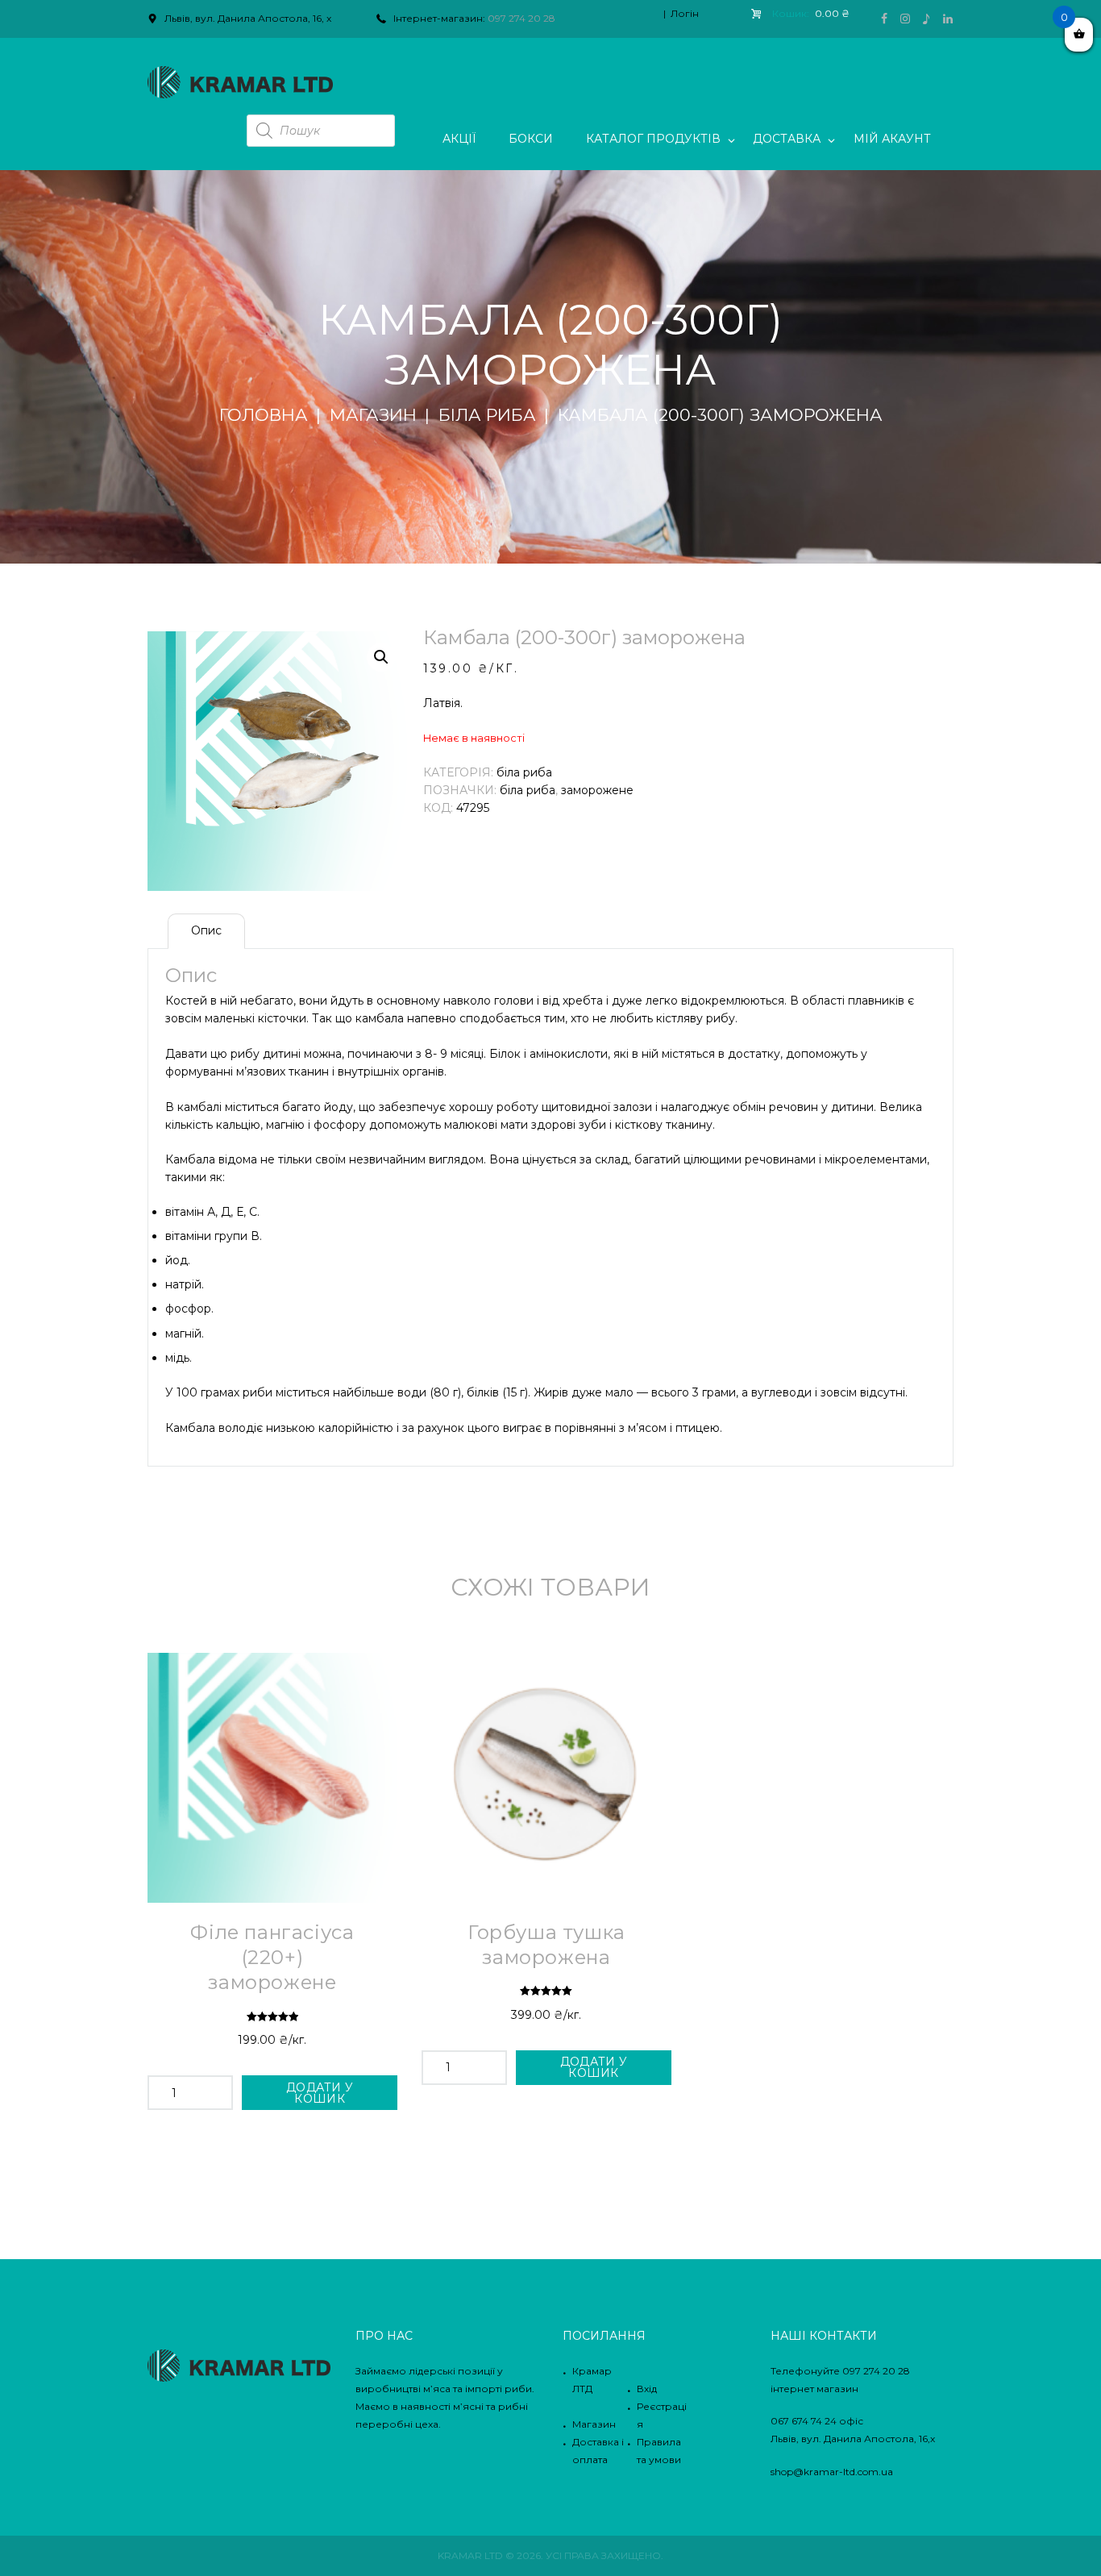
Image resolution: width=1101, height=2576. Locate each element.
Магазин (373, 415)
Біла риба (487, 415)
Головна (264, 415)
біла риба (528, 790)
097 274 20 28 (521, 18)
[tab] (206, 931)
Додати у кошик (320, 2093)
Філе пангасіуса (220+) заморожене (272, 1957)
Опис (206, 930)
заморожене (597, 790)
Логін (685, 13)
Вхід (647, 2389)
